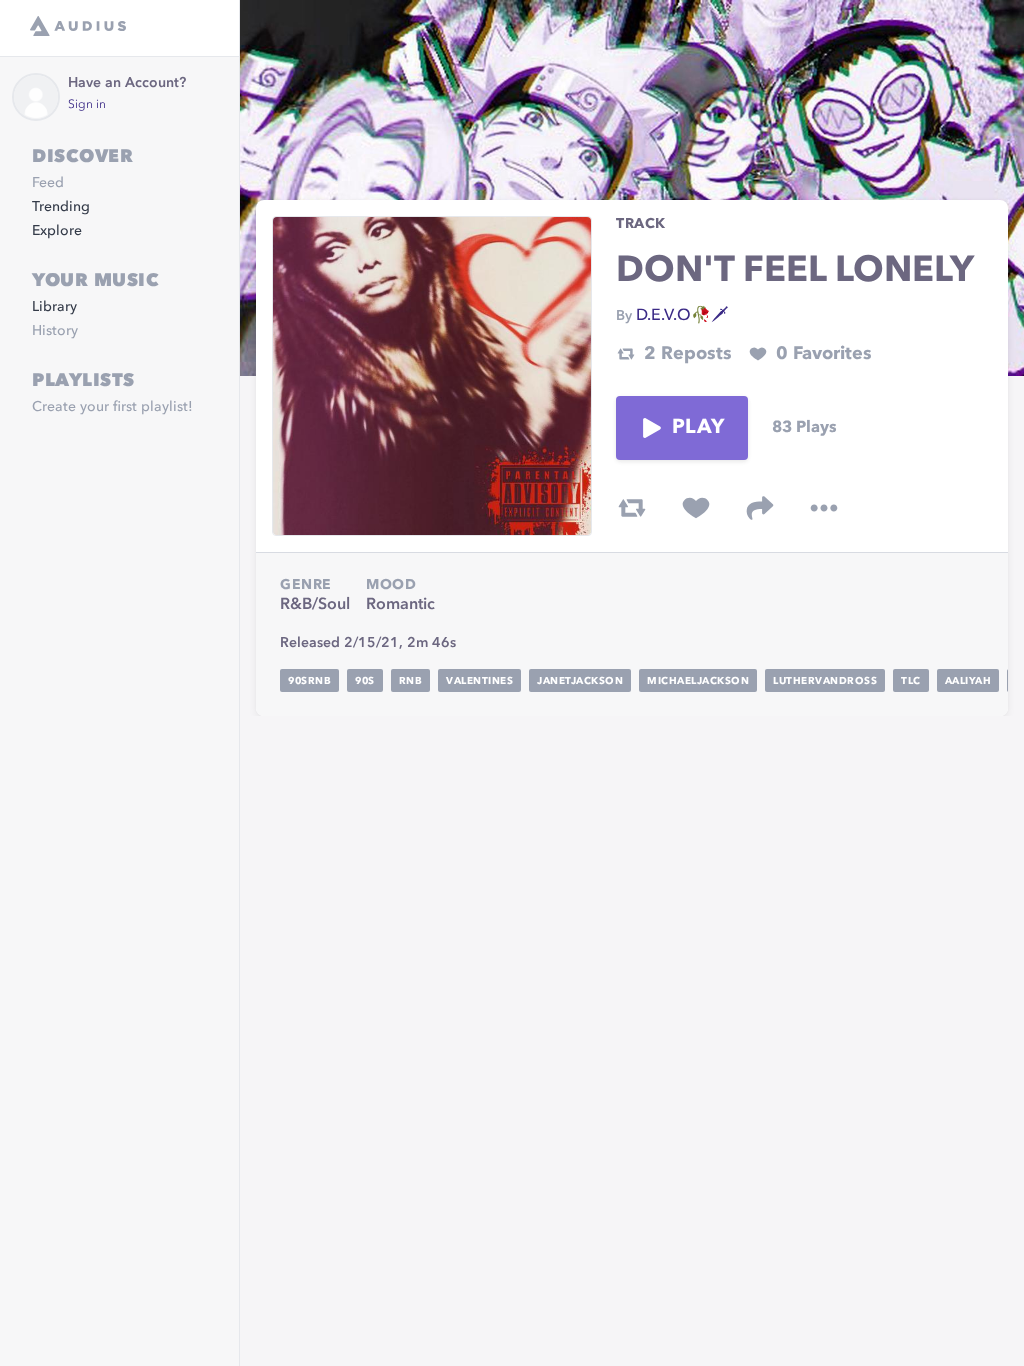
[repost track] (632, 508)
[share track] (760, 508)
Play (698, 428)
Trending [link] (61, 207)
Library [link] (54, 307)
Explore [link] (57, 231)
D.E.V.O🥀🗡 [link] (682, 316)
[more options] (824, 508)
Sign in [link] (87, 105)
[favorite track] (696, 508)
